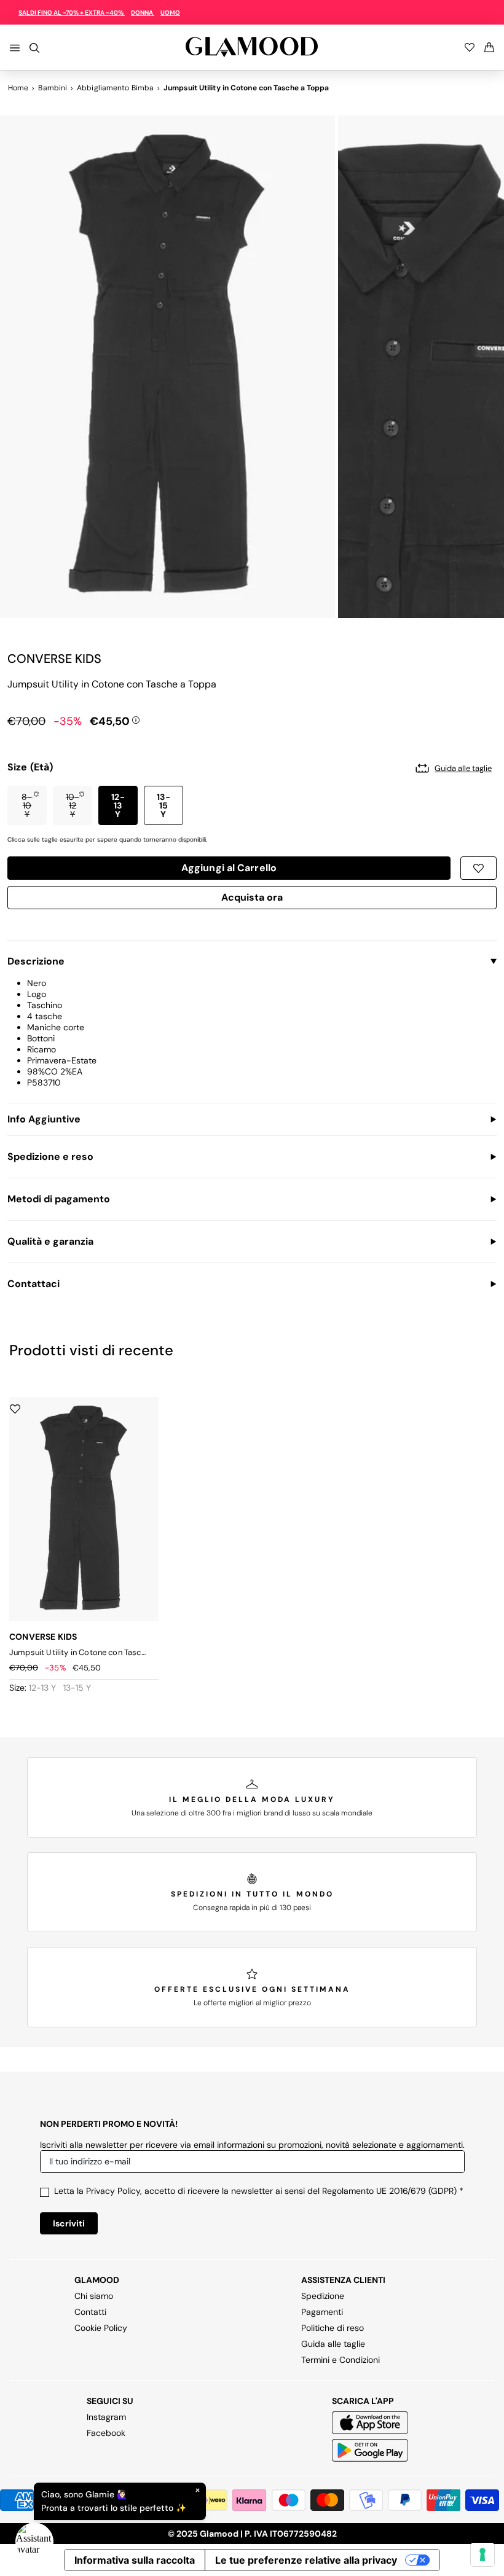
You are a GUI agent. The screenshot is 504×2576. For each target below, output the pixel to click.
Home (18, 88)
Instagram (106, 2417)
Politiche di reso (333, 2328)
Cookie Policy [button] (101, 2328)
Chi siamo (94, 2296)
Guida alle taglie (333, 2344)
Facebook (106, 2433)
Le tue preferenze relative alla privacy (306, 2560)
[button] (27, 805)
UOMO (170, 13)
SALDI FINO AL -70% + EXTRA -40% (72, 13)
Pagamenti (322, 2312)
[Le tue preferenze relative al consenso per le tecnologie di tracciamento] (482, 2554)
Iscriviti (69, 2223)
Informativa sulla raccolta (135, 2560)
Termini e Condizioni (341, 2360)
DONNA (143, 13)
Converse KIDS (54, 659)
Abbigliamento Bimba (115, 88)
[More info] (136, 719)
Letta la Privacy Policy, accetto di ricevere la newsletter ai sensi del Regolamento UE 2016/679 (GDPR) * (259, 2191)
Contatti (90, 2312)
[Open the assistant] (34, 2542)
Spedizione (323, 2296)
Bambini (53, 88)
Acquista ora (252, 899)
